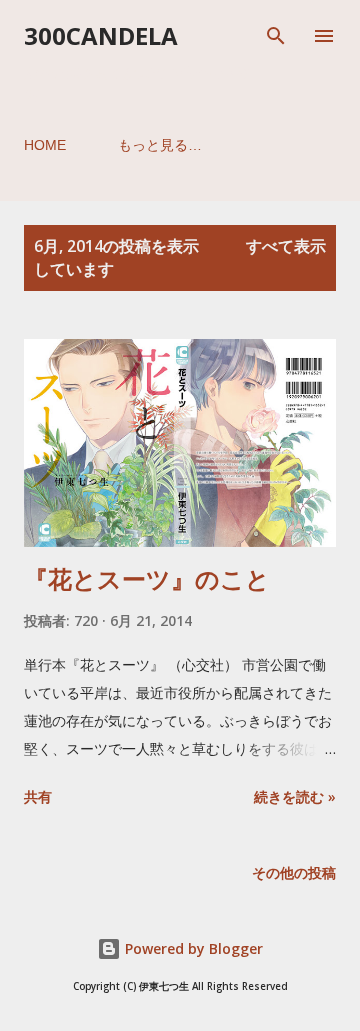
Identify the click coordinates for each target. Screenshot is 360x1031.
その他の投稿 (294, 872)
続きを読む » (295, 796)
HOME (45, 145)
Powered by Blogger (192, 948)
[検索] (276, 36)
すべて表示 (286, 246)
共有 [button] (38, 796)
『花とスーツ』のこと (147, 578)
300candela (101, 35)
